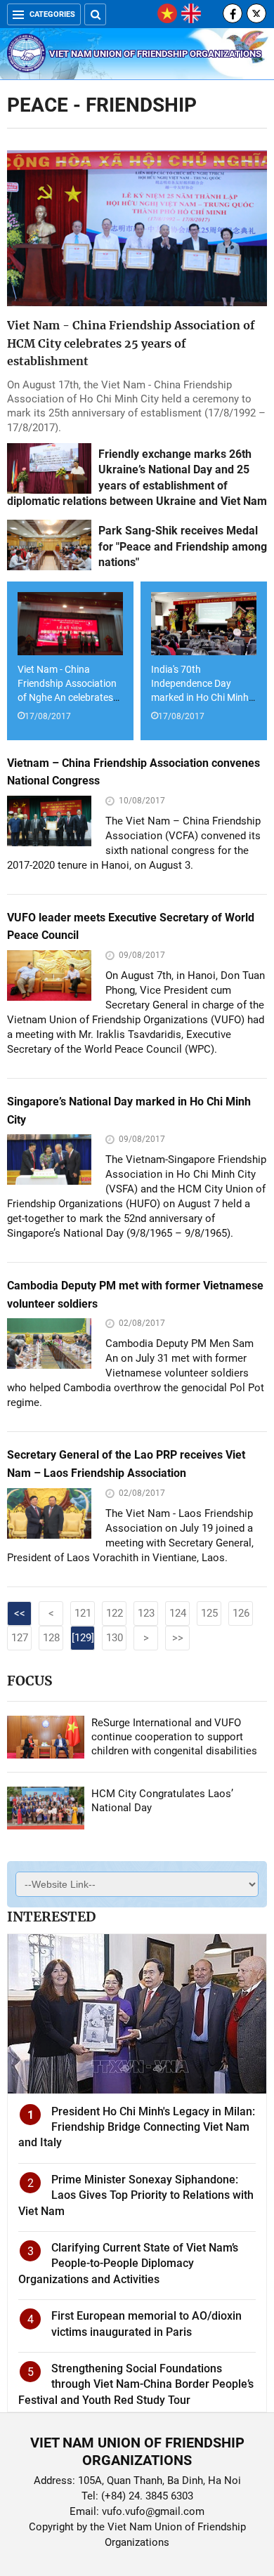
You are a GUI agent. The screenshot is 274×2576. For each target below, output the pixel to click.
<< (20, 1613)
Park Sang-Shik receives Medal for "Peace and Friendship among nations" (183, 546)
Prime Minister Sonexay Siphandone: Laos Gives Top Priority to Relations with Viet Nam (136, 2195)
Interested (51, 1917)
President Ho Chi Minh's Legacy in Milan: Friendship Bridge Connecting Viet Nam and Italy (137, 2127)
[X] (256, 13)
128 (51, 1638)
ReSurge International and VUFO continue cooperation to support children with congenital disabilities (174, 1737)
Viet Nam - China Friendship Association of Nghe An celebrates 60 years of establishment (67, 697)
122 (115, 1613)
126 (241, 1613)
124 (178, 1613)
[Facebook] (233, 13)
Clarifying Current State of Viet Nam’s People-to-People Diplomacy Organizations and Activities (128, 2263)
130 (115, 1638)
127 (20, 1638)
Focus (30, 1681)
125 (209, 1613)
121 (83, 1613)
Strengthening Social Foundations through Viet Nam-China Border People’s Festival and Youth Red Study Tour (136, 2384)
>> (178, 1638)
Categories (52, 14)
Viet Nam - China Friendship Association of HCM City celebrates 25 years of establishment (131, 343)
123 (146, 1613)
